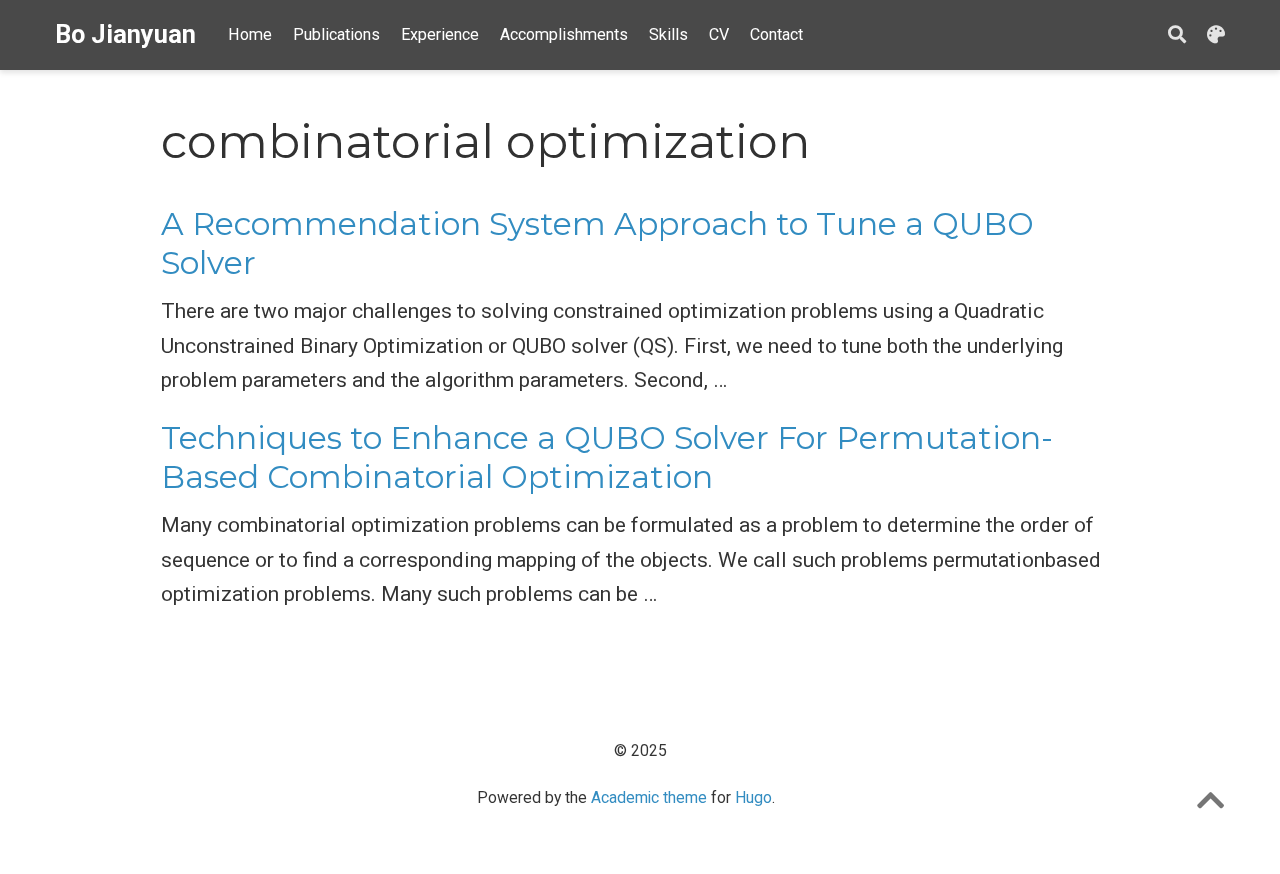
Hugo (753, 797)
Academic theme (649, 797)
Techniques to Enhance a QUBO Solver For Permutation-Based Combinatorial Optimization (607, 457)
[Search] (1177, 35)
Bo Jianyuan (125, 34)
